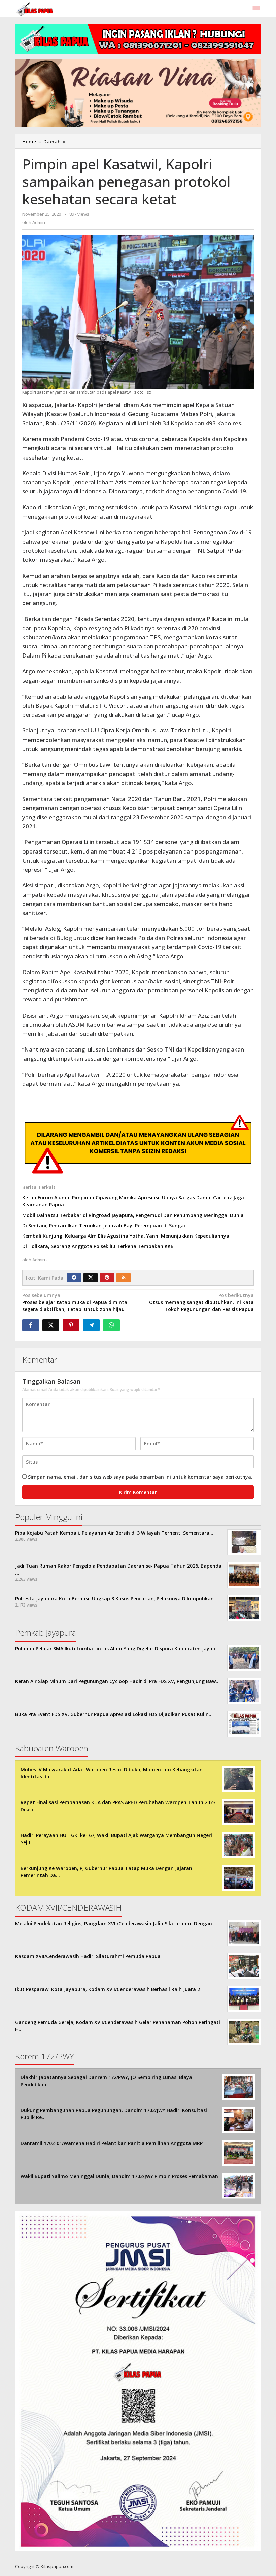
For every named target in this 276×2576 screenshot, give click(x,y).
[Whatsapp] (111, 1325)
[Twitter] (91, 1278)
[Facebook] (74, 1278)
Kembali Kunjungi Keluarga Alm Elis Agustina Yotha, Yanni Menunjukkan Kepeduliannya (128, 1236)
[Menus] (256, 8)
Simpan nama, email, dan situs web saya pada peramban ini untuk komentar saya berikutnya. (140, 1477)
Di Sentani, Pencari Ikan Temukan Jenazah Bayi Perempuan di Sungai (104, 1225)
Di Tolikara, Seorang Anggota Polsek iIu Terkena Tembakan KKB (98, 1246)
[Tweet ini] (51, 1325)
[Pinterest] (107, 1278)
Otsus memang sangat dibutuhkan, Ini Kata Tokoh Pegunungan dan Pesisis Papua (201, 1302)
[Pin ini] (71, 1325)
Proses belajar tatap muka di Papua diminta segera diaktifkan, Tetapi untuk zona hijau (75, 1302)
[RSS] (124, 1278)
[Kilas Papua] (35, 9)
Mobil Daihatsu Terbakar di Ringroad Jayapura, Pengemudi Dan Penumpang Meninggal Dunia (133, 1215)
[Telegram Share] (91, 1325)
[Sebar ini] (31, 1325)
